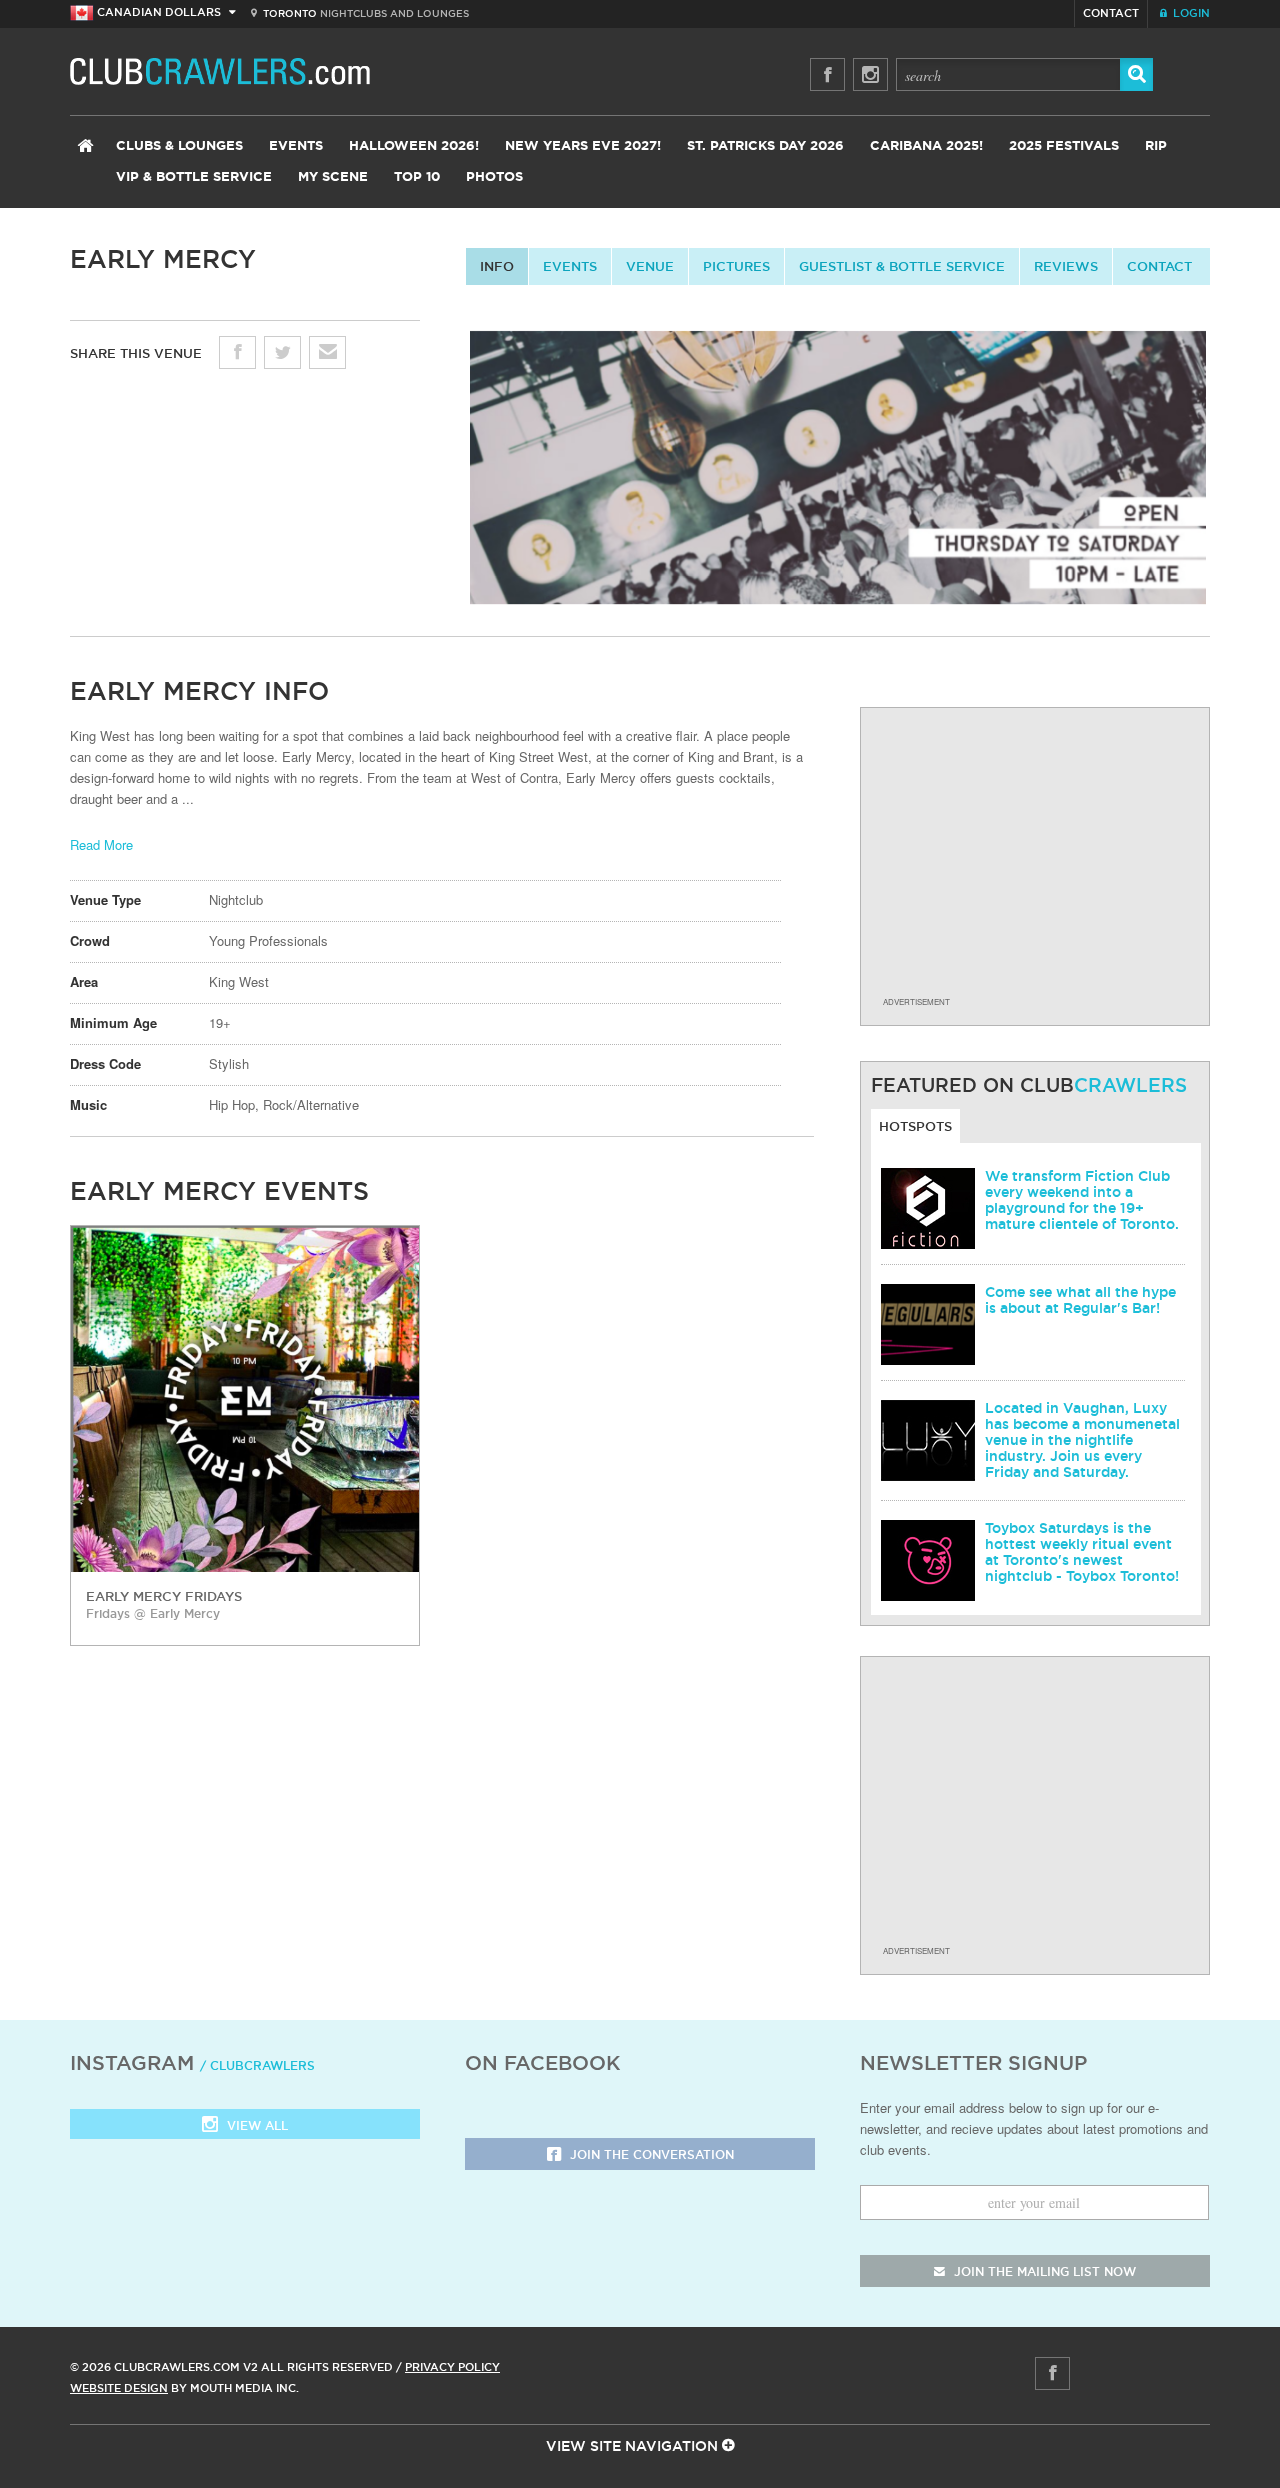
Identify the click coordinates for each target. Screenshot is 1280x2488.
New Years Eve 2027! (583, 146)
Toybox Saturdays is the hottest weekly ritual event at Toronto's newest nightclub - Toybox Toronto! (1082, 1552)
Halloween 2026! (414, 146)
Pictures (736, 266)
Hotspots (915, 1126)
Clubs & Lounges (179, 146)
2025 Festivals (1064, 146)
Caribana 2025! (926, 146)
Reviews (1066, 266)
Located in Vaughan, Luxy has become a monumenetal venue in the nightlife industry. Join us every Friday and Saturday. (1082, 1440)
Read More (101, 844)
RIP (1156, 146)
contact (1159, 266)
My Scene (333, 177)
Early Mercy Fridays (164, 1596)
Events (296, 146)
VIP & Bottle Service (194, 177)
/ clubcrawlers (257, 2065)
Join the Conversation (650, 2154)
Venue (650, 266)
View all (255, 2125)
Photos (494, 177)
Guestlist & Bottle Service (902, 266)
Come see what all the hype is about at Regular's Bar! (1080, 1300)
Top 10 (417, 177)
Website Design (119, 2388)
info (497, 266)
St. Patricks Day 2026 (765, 146)
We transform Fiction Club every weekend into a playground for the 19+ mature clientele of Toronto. (1082, 1200)
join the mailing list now (1043, 2271)
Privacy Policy (452, 2367)
